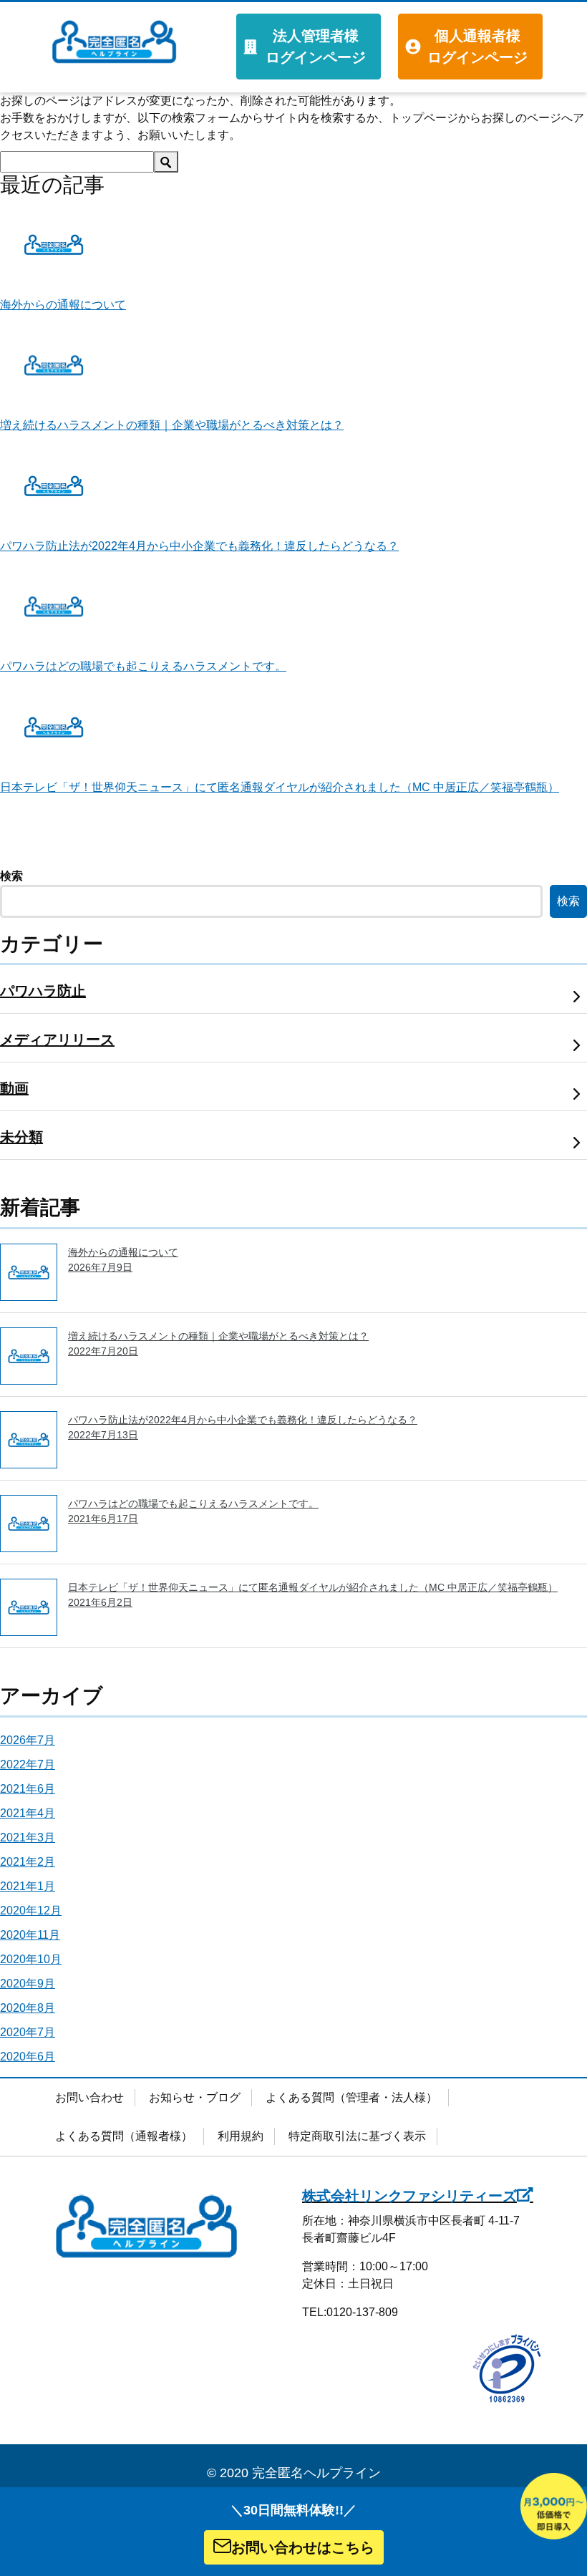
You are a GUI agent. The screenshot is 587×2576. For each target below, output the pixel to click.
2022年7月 (28, 1764)
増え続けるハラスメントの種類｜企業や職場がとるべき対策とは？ (172, 425)
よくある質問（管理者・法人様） (351, 2097)
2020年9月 (28, 1984)
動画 (14, 1088)
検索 (11, 876)
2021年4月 (28, 1813)
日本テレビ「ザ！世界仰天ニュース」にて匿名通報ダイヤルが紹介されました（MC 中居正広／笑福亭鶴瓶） (280, 787)
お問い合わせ (89, 2097)
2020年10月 (31, 1959)
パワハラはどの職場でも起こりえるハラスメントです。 (143, 666)
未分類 (21, 1137)
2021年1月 (28, 1886)
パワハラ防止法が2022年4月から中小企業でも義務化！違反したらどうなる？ (199, 546)
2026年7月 (28, 1740)
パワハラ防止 (43, 991)
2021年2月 (28, 1862)
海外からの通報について (63, 305)
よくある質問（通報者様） (124, 2136)
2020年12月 (31, 1911)
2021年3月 (28, 1837)
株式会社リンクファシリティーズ (409, 2196)
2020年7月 (28, 2032)
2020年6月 (28, 2057)
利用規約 (241, 2136)
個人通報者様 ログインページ (477, 47)
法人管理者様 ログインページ (316, 47)
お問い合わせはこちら (303, 2547)
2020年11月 (30, 1935)
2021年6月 (28, 1789)
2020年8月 (28, 2008)
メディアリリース (57, 1040)
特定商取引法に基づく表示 (357, 2136)
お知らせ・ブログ (195, 2097)
